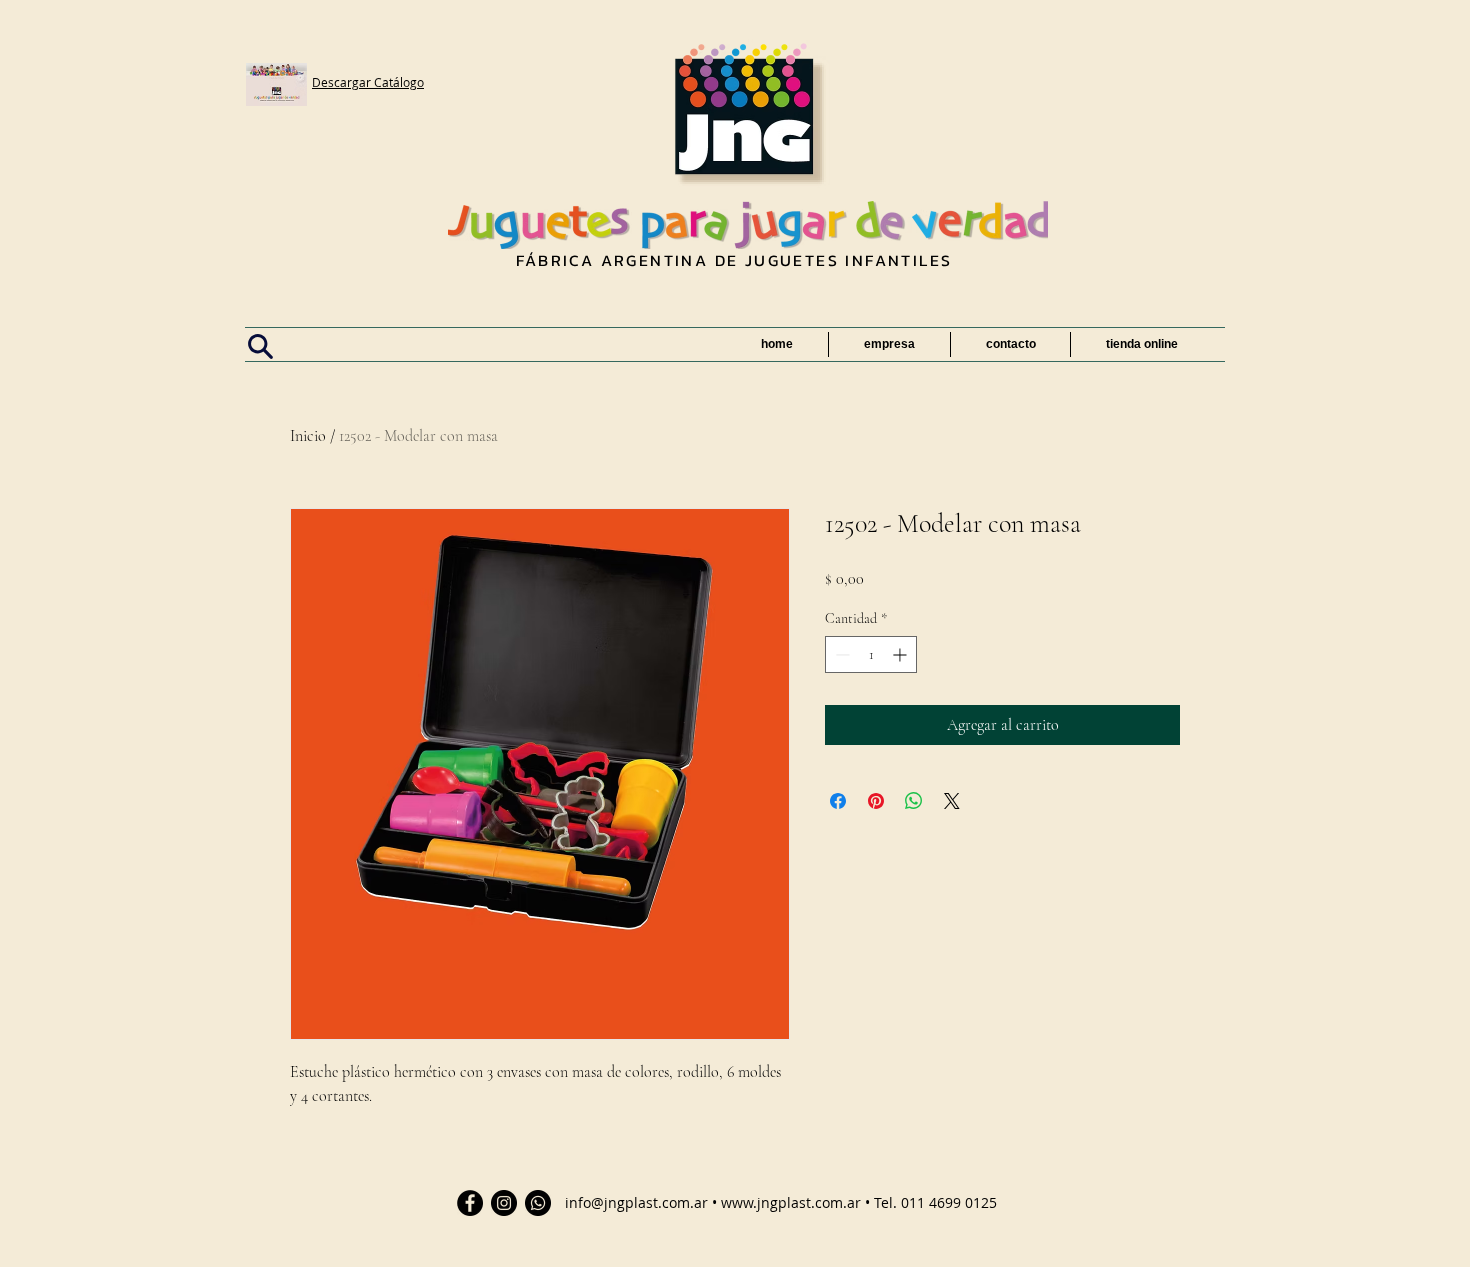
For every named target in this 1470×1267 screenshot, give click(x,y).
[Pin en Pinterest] (876, 801)
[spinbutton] (871, 654)
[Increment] (901, 654)
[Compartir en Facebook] (838, 801)
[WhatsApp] (538, 1203)
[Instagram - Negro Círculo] (504, 1203)
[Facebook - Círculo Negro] (470, 1203)
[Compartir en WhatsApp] (914, 801)
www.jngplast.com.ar (791, 1202)
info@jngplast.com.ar (636, 1202)
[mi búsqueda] (260, 346)
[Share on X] (952, 801)
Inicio (308, 436)
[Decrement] (840, 654)
